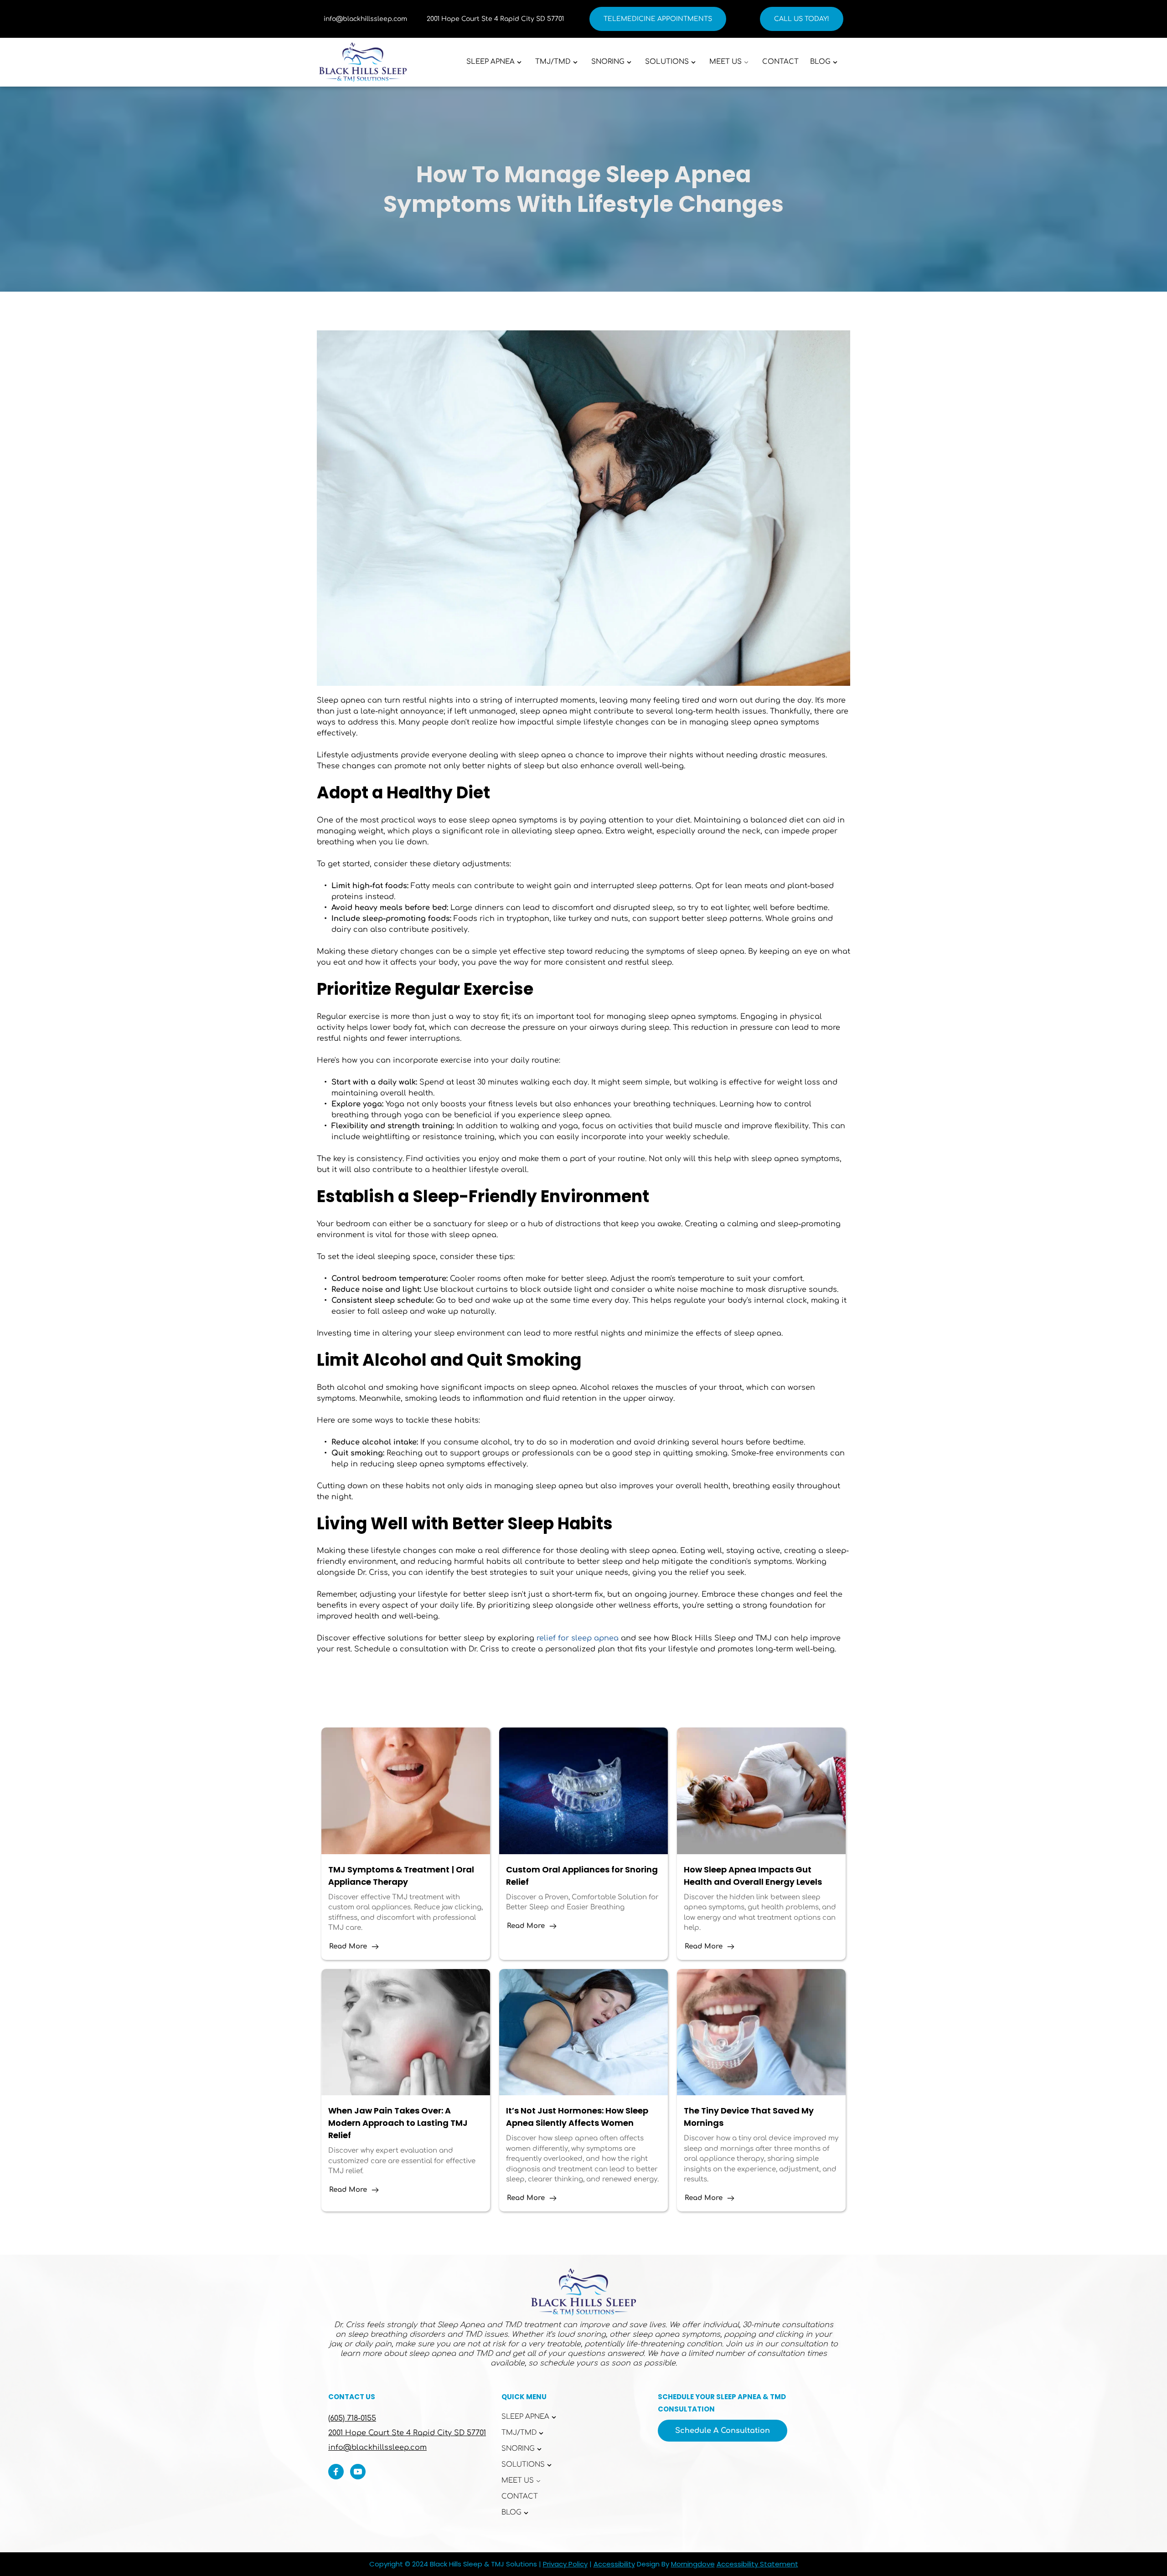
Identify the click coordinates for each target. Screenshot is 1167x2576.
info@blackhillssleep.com (365, 19)
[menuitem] (495, 62)
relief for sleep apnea (578, 1638)
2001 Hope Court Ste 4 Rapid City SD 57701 (495, 19)
